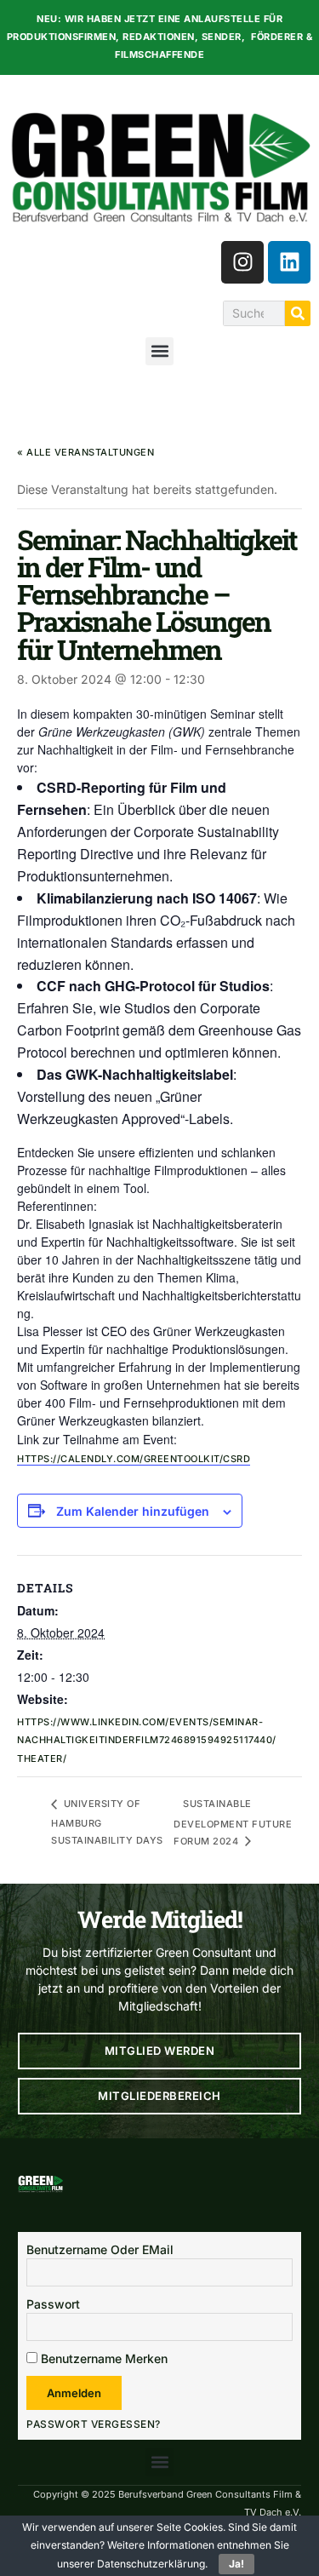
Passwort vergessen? (94, 2424)
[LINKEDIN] (289, 262)
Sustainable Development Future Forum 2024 (233, 1822)
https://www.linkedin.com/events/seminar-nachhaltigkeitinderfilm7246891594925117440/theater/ (147, 1740)
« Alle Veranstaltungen (85, 452)
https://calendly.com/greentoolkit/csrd (134, 1459)
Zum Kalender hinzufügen (133, 1512)
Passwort (53, 2304)
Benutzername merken (103, 2358)
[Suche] (298, 313)
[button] (159, 351)
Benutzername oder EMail (100, 2249)
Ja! (236, 2564)
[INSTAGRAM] (242, 262)
